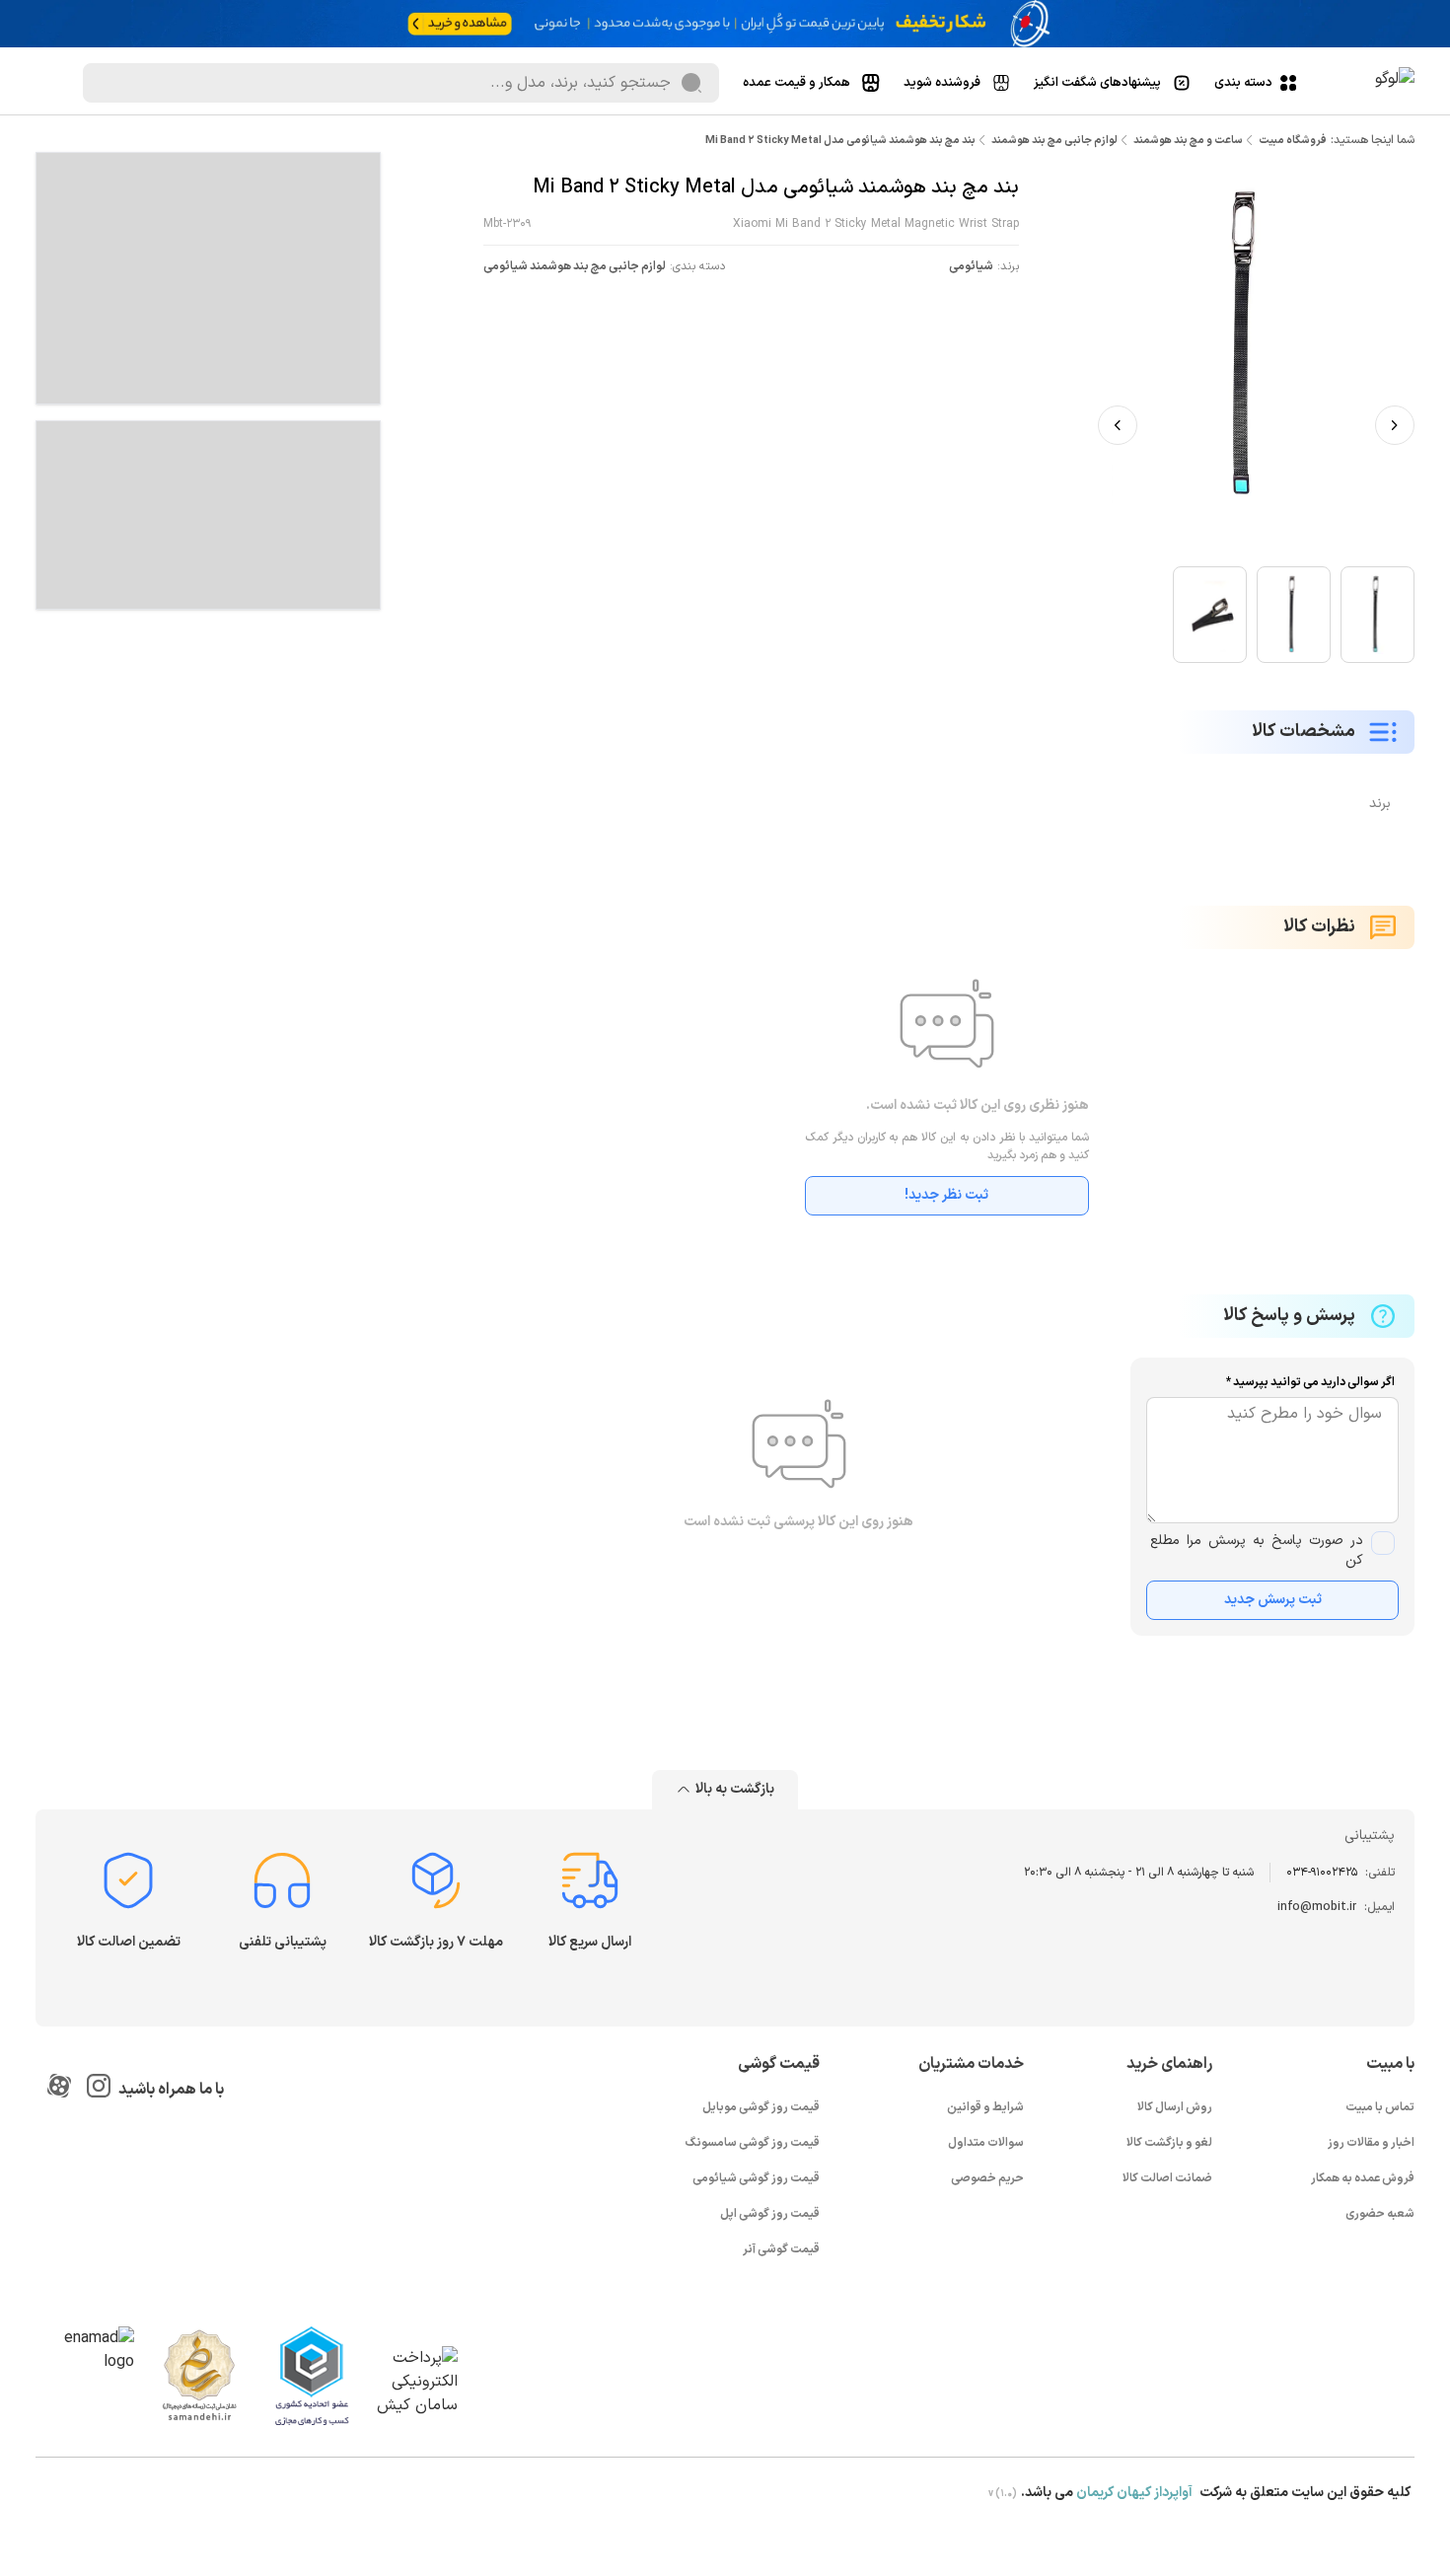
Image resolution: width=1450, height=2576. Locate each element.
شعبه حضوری (1380, 2214)
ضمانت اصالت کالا (1167, 2178)
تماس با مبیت (1380, 2107)
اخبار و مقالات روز (1371, 2143)
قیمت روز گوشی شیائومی (756, 2178)
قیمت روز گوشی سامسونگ (753, 2143)
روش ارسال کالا (1175, 2107)
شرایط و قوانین (985, 2107)
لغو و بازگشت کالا (1169, 2143)
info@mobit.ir (1317, 1907)
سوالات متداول (986, 2143)
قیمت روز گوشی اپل (770, 2214)
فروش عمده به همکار (1363, 2178)
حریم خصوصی (987, 2178)
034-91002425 (1322, 1873)
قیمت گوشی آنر (781, 2249)
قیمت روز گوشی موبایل (761, 2107)
